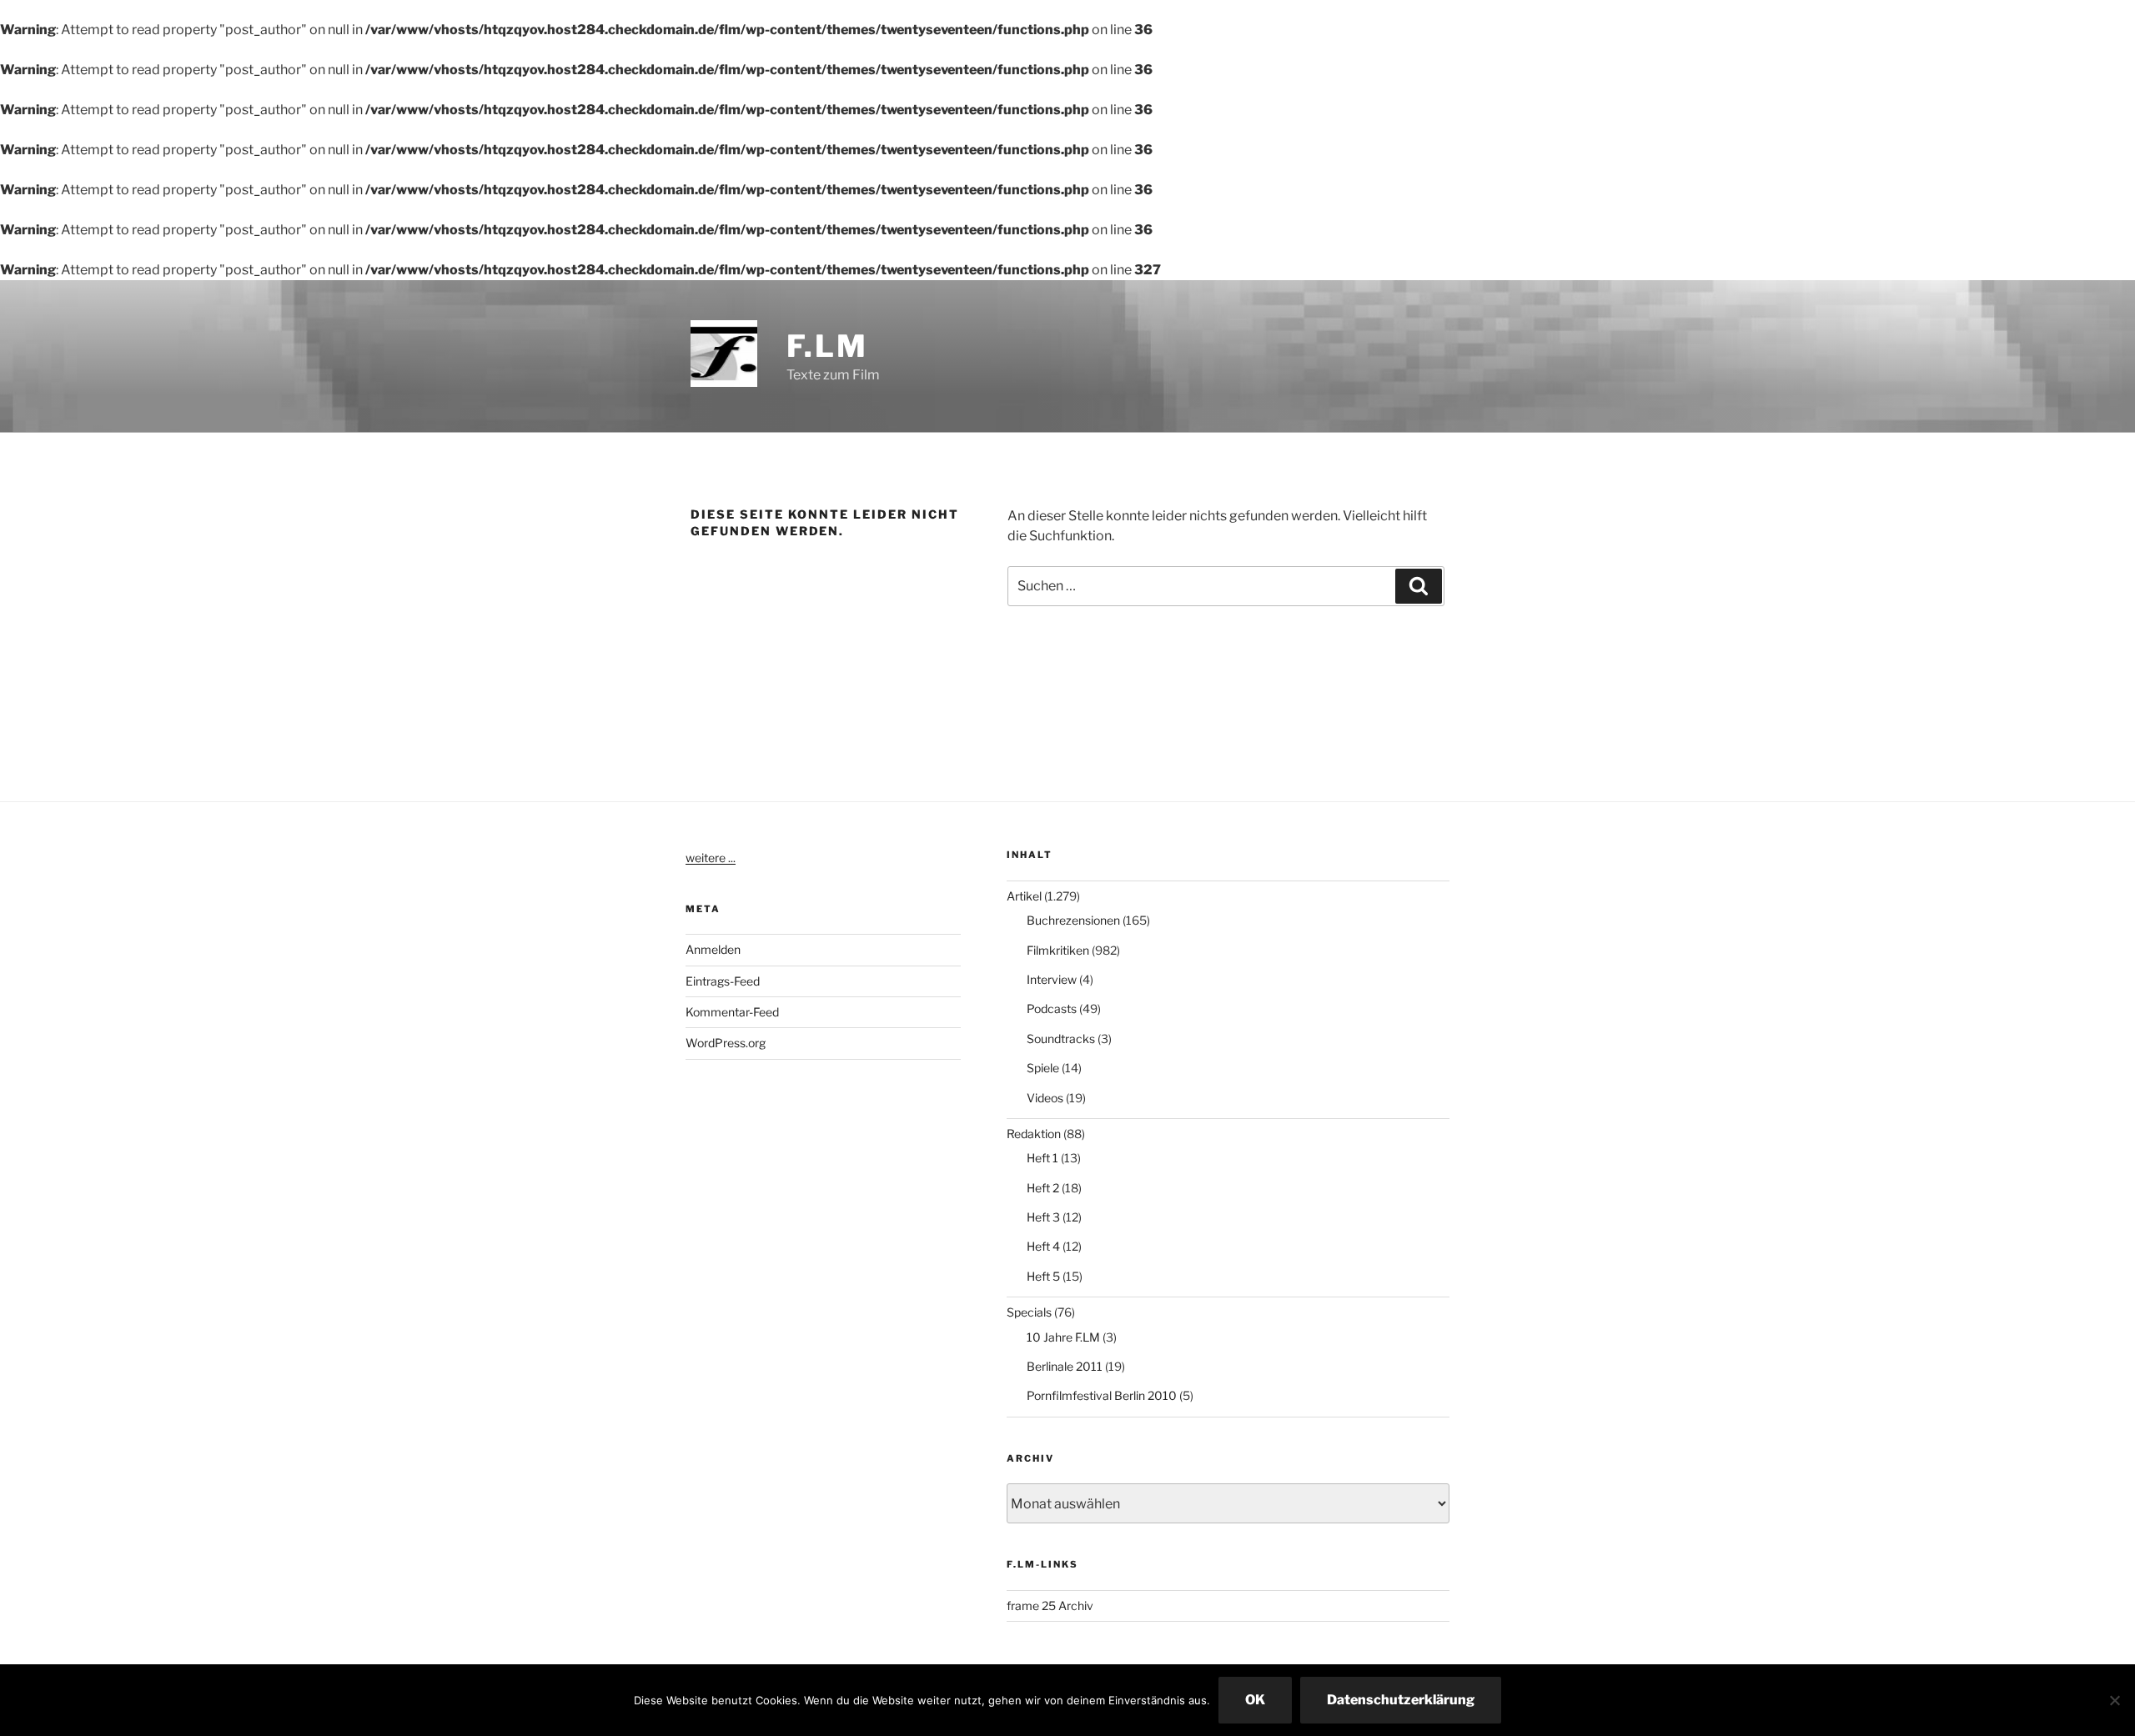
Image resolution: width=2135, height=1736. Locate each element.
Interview (1052, 979)
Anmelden (713, 949)
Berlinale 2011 (1065, 1366)
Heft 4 (1043, 1246)
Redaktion (1034, 1134)
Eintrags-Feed (723, 981)
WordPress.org (726, 1043)
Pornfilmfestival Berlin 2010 (1102, 1395)
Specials (1029, 1312)
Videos (1045, 1098)
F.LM (827, 346)
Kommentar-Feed (732, 1012)
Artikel (1024, 896)
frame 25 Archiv (1050, 1606)
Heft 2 (1043, 1188)
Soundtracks (1061, 1039)
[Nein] (2114, 1700)
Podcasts (1052, 1008)
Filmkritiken (1058, 950)
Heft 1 (1042, 1158)
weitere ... (711, 858)
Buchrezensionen (1073, 920)
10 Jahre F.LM (1063, 1337)
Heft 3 (1043, 1217)
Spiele (1043, 1068)
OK (1255, 1700)
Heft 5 (1043, 1276)
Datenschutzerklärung (1401, 1700)
